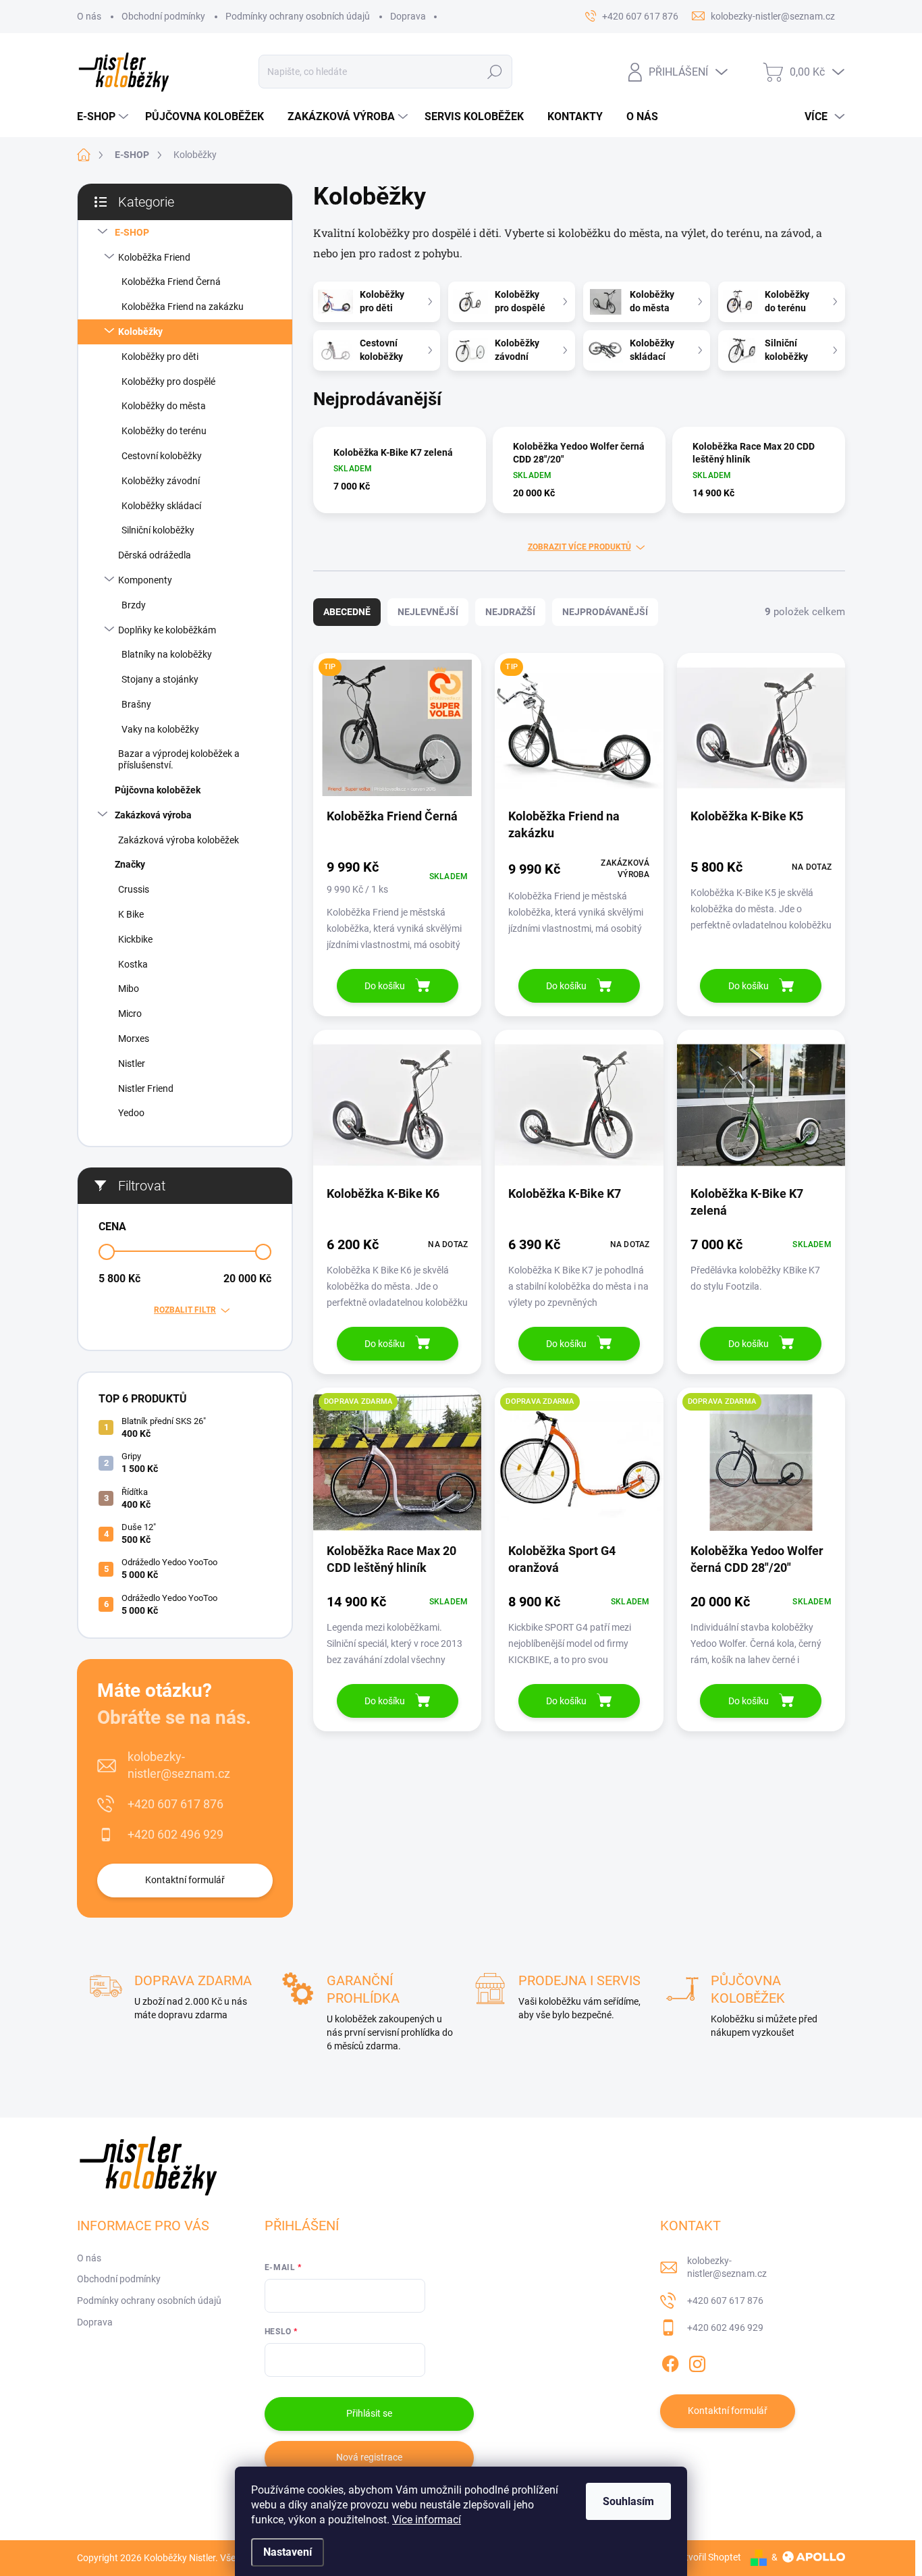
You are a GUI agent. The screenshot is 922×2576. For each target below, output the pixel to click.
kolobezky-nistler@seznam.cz (179, 1765)
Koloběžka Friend (154, 257)
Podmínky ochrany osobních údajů (298, 16)
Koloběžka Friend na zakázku (183, 307)
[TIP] (397, 735)
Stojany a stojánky (160, 679)
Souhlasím (628, 2501)
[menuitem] (104, 117)
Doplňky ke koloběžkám (167, 630)
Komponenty (145, 580)
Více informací (427, 2520)
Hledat (495, 72)
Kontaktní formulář (185, 1880)
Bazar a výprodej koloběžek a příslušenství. (179, 759)
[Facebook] (670, 2361)
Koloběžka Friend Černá (171, 282)
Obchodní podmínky (163, 16)
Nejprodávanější (605, 612)
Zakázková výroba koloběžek (179, 840)
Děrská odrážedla (155, 555)
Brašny (136, 704)
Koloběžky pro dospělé (168, 382)
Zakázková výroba (153, 815)
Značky (130, 864)
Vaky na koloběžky (160, 729)
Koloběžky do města (164, 406)
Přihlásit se (369, 2413)
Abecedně (347, 612)
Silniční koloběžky (158, 530)
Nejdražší (510, 612)
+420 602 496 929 (175, 1834)
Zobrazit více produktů (579, 547)
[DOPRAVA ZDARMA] (397, 1469)
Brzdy (134, 605)
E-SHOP (132, 232)
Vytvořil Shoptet (708, 2557)
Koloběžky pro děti (160, 357)
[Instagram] (697, 2361)
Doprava (408, 16)
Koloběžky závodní (161, 481)
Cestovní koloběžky (162, 456)
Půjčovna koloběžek (158, 790)
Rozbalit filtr (185, 1310)
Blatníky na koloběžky (167, 654)
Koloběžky (140, 332)
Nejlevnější (428, 612)
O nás (89, 16)
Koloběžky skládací (161, 506)
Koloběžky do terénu (164, 431)
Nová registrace (369, 2457)
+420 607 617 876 (175, 1804)
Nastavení (288, 2552)
